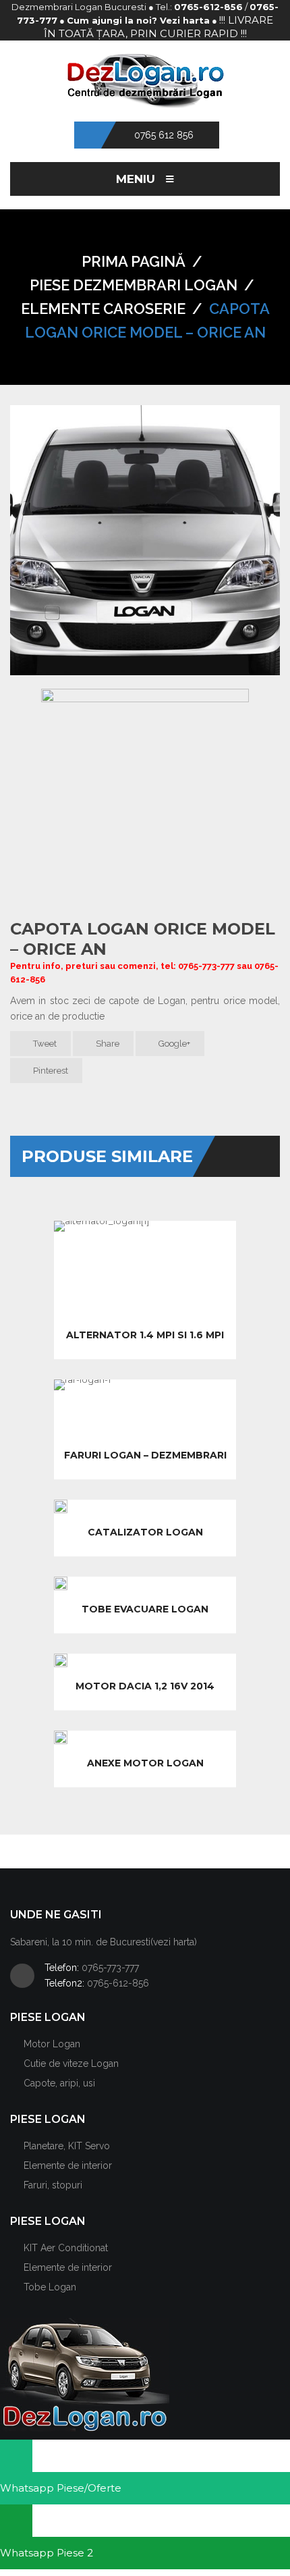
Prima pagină (134, 261)
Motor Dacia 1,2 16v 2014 (145, 1686)
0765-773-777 (110, 1968)
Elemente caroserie (103, 309)
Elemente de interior (68, 2165)
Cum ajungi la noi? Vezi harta (138, 20)
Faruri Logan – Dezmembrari (145, 1455)
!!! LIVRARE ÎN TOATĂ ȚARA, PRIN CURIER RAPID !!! (159, 27)
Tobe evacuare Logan (145, 1609)
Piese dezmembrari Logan (134, 285)
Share (107, 1044)
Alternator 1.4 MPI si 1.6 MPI (145, 1335)
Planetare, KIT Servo (67, 2146)
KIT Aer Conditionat (66, 2248)
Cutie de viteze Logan (71, 2064)
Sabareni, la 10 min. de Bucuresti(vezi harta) (104, 1942)
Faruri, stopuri (53, 2185)
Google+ (173, 1044)
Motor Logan (52, 2044)
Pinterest (50, 1071)
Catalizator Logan (145, 1532)
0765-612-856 (208, 7)
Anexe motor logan (145, 1763)
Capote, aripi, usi (59, 2083)
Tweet (44, 1044)
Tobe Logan (50, 2287)
